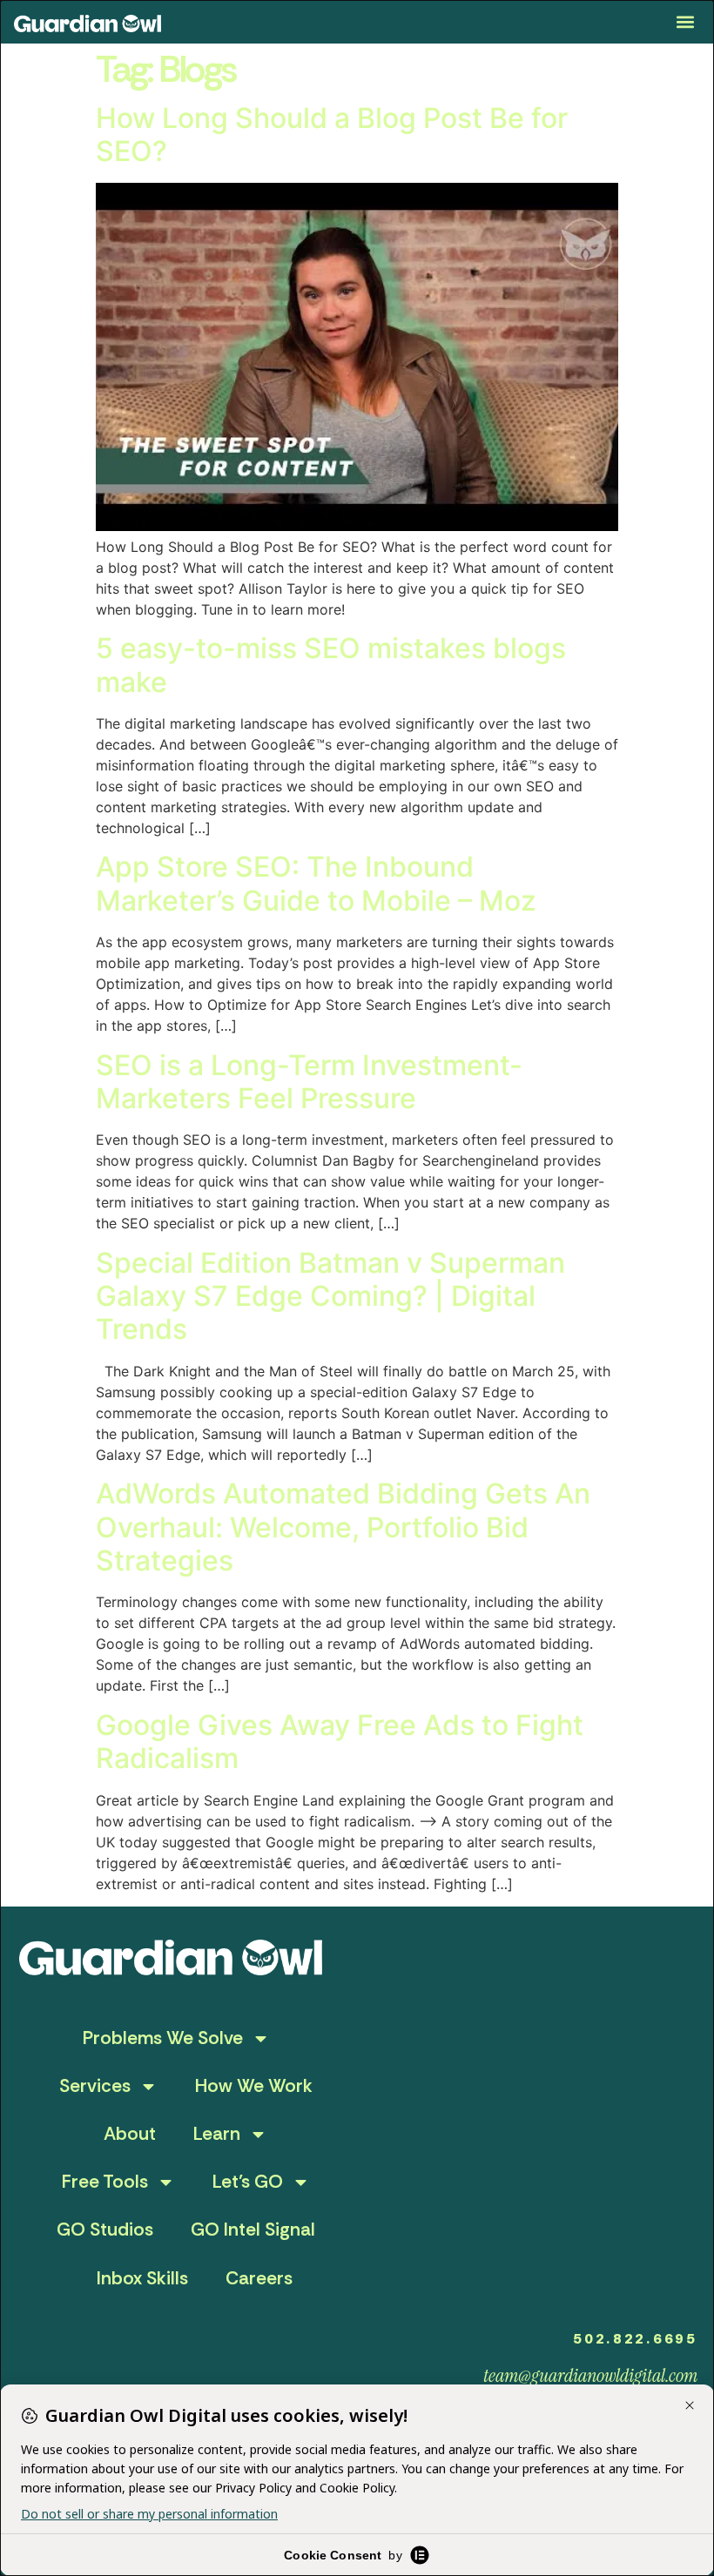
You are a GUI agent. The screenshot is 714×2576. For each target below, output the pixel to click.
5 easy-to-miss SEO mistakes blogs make (331, 665)
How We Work (254, 2086)
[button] (686, 22)
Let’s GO (248, 2182)
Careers (259, 2278)
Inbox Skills (142, 2278)
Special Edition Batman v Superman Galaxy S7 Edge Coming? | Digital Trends (330, 1296)
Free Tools (105, 2182)
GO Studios (105, 2230)
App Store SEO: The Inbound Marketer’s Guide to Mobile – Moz (316, 883)
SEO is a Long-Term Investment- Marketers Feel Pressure (309, 1082)
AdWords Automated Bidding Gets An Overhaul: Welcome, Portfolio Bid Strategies (343, 1527)
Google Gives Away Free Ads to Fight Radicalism (340, 1742)
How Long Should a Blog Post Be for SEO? (332, 135)
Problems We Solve (163, 2038)
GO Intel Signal (253, 2230)
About (130, 2134)
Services (95, 2086)
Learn (217, 2134)
